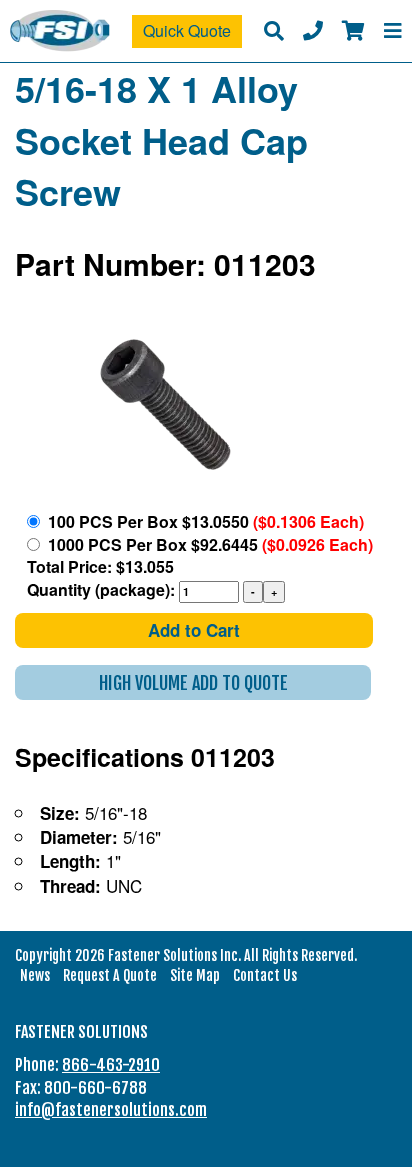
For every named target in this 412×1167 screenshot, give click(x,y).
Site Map (195, 975)
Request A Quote (110, 975)
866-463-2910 (111, 1065)
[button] (193, 682)
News (35, 975)
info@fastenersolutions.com (111, 1110)
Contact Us (265, 975)
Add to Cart (194, 630)
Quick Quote (187, 30)
